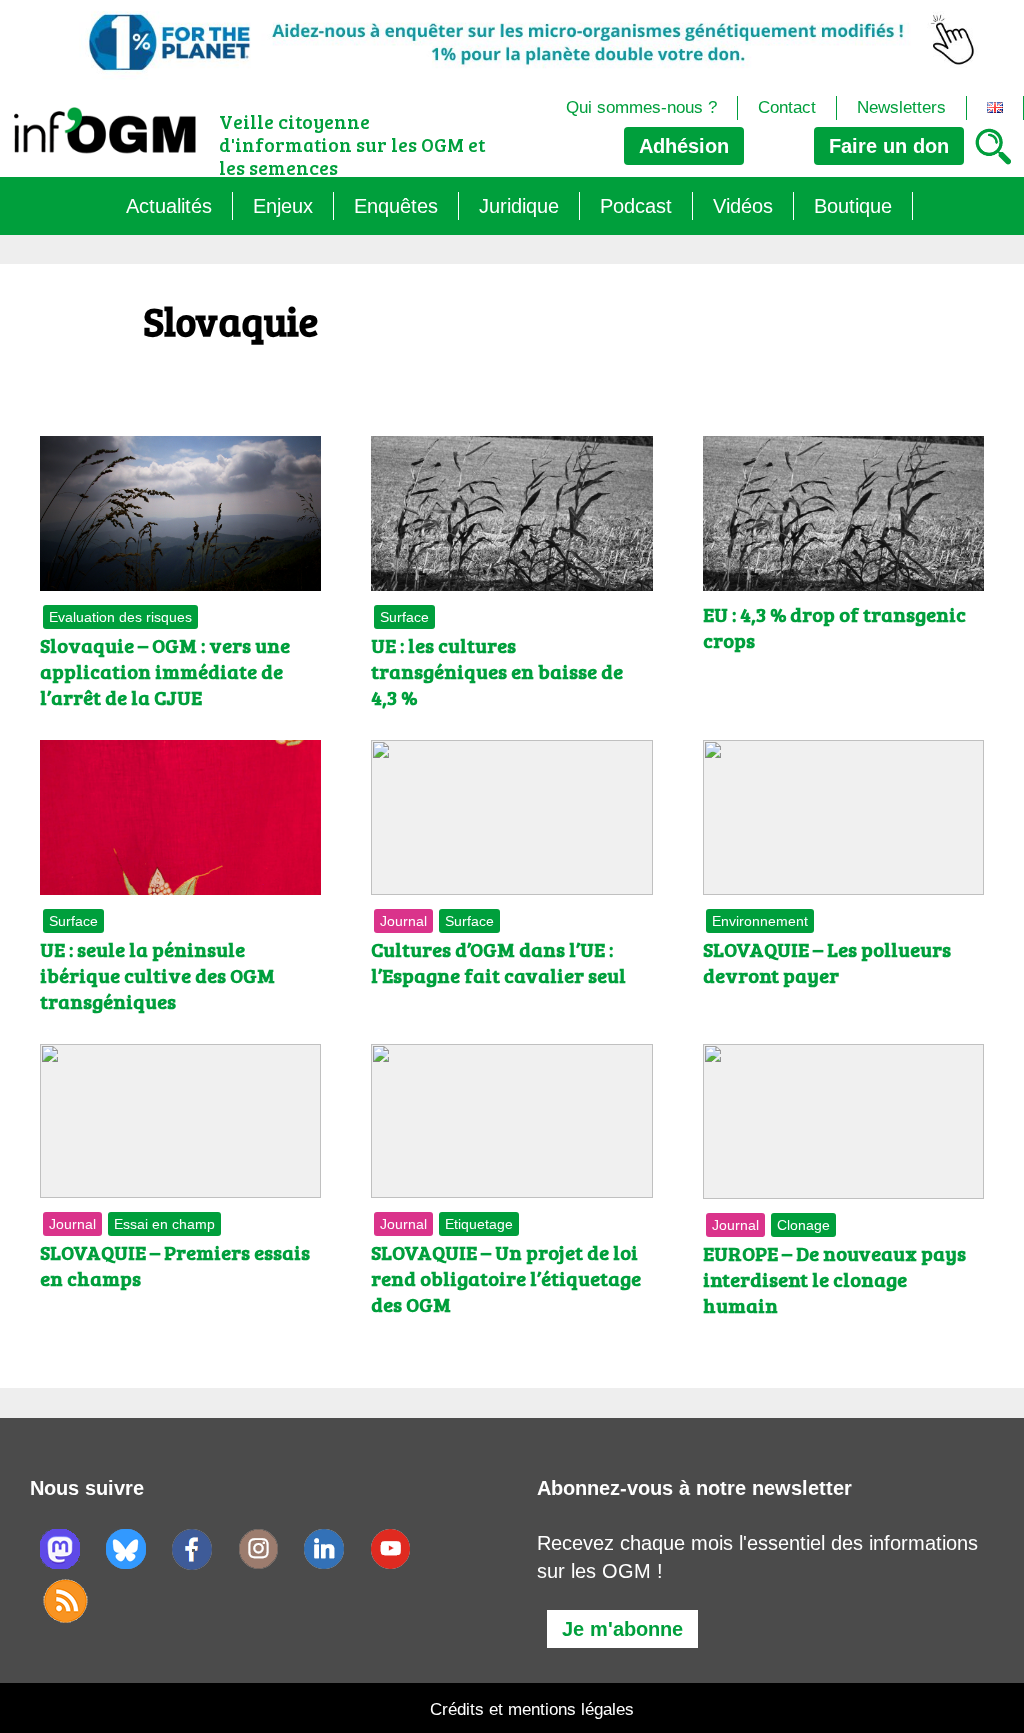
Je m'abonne (622, 1629)
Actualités (169, 206)
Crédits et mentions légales (532, 1709)
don (889, 146)
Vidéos (743, 206)
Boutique (853, 206)
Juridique (519, 206)
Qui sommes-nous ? (641, 107)
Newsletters (901, 107)
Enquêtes (396, 206)
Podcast (636, 206)
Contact (787, 107)
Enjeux (283, 206)
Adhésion (684, 146)
